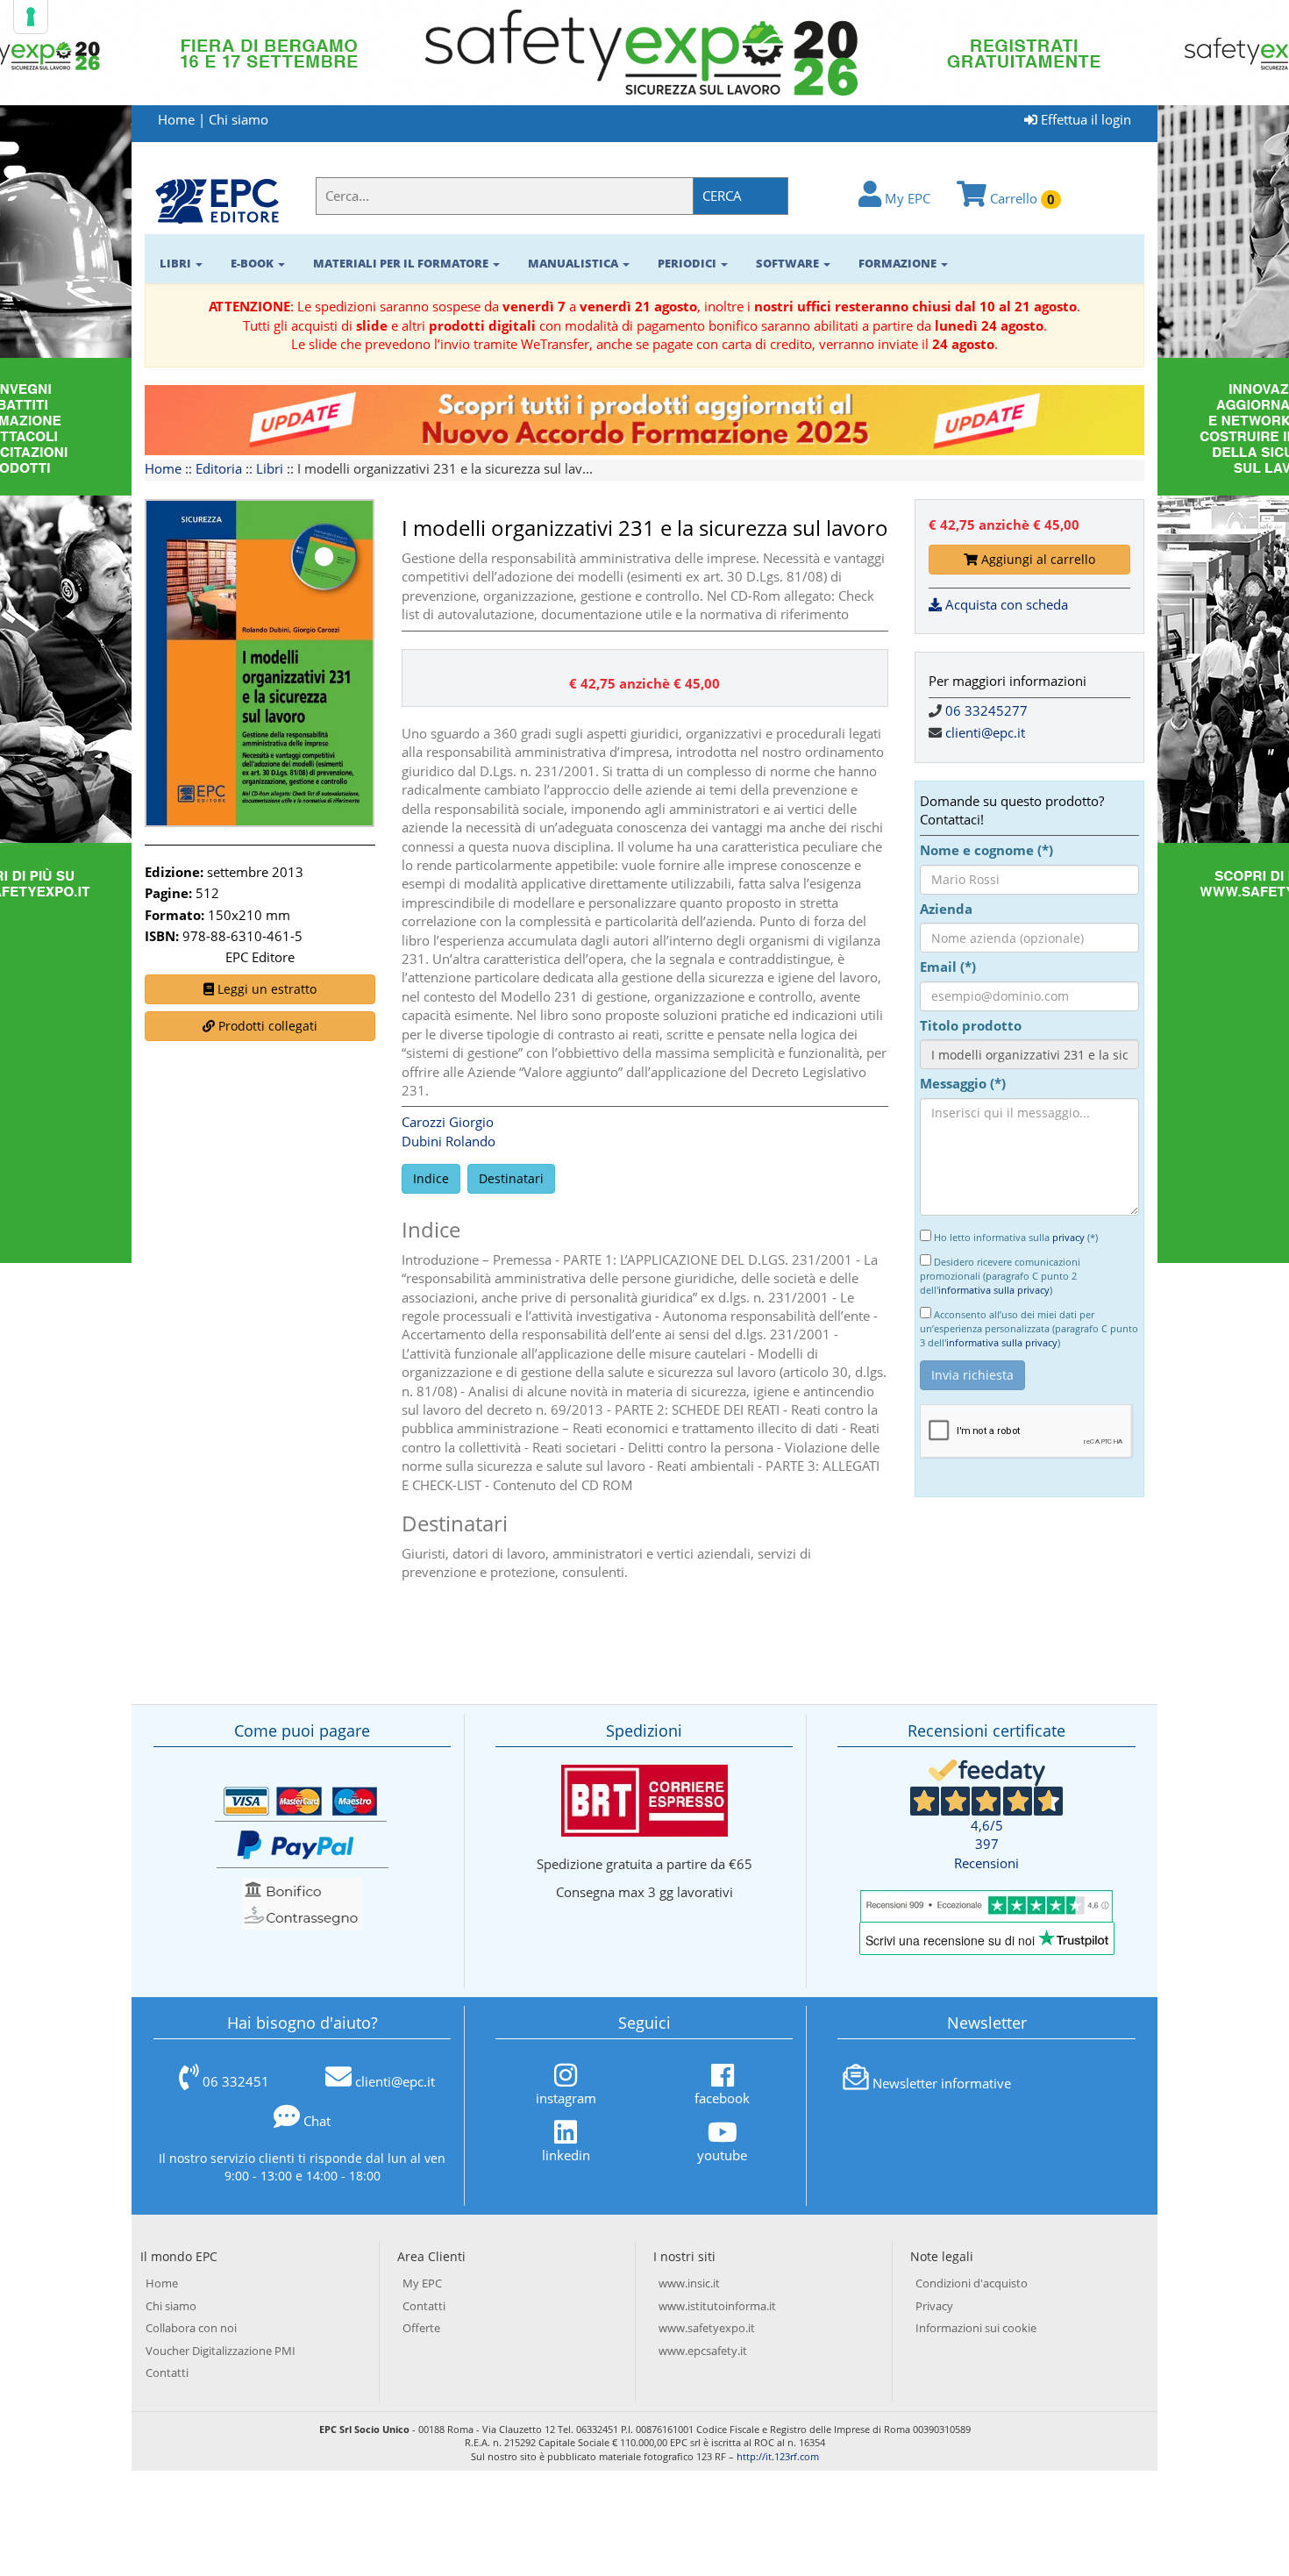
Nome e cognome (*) (986, 850)
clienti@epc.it (985, 732)
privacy (1068, 1237)
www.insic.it (689, 2283)
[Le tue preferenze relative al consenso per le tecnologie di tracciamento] (31, 17)
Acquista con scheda (1005, 604)
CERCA (722, 196)
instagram (566, 2098)
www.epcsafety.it (703, 2351)
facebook (722, 2098)
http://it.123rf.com (778, 2456)
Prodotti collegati (266, 1026)
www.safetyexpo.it (707, 2328)
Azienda (946, 909)
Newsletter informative (942, 2083)
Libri (270, 468)
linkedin (566, 2155)
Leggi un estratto (265, 989)
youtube (722, 2155)
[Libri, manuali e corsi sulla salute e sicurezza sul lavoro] (217, 200)
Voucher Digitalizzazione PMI (221, 2351)
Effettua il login (1084, 119)
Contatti (167, 2373)
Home (176, 119)
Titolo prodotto (971, 1025)
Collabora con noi (191, 2328)
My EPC (906, 198)
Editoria (219, 468)
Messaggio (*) (963, 1083)
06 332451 (236, 2081)
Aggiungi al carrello (1036, 559)
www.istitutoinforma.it (717, 2306)
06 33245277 (986, 710)
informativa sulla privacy (994, 1290)
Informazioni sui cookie (976, 2328)
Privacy (934, 2306)
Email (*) (948, 967)
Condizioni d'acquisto (972, 2283)
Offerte (421, 2328)
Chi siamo (239, 119)
